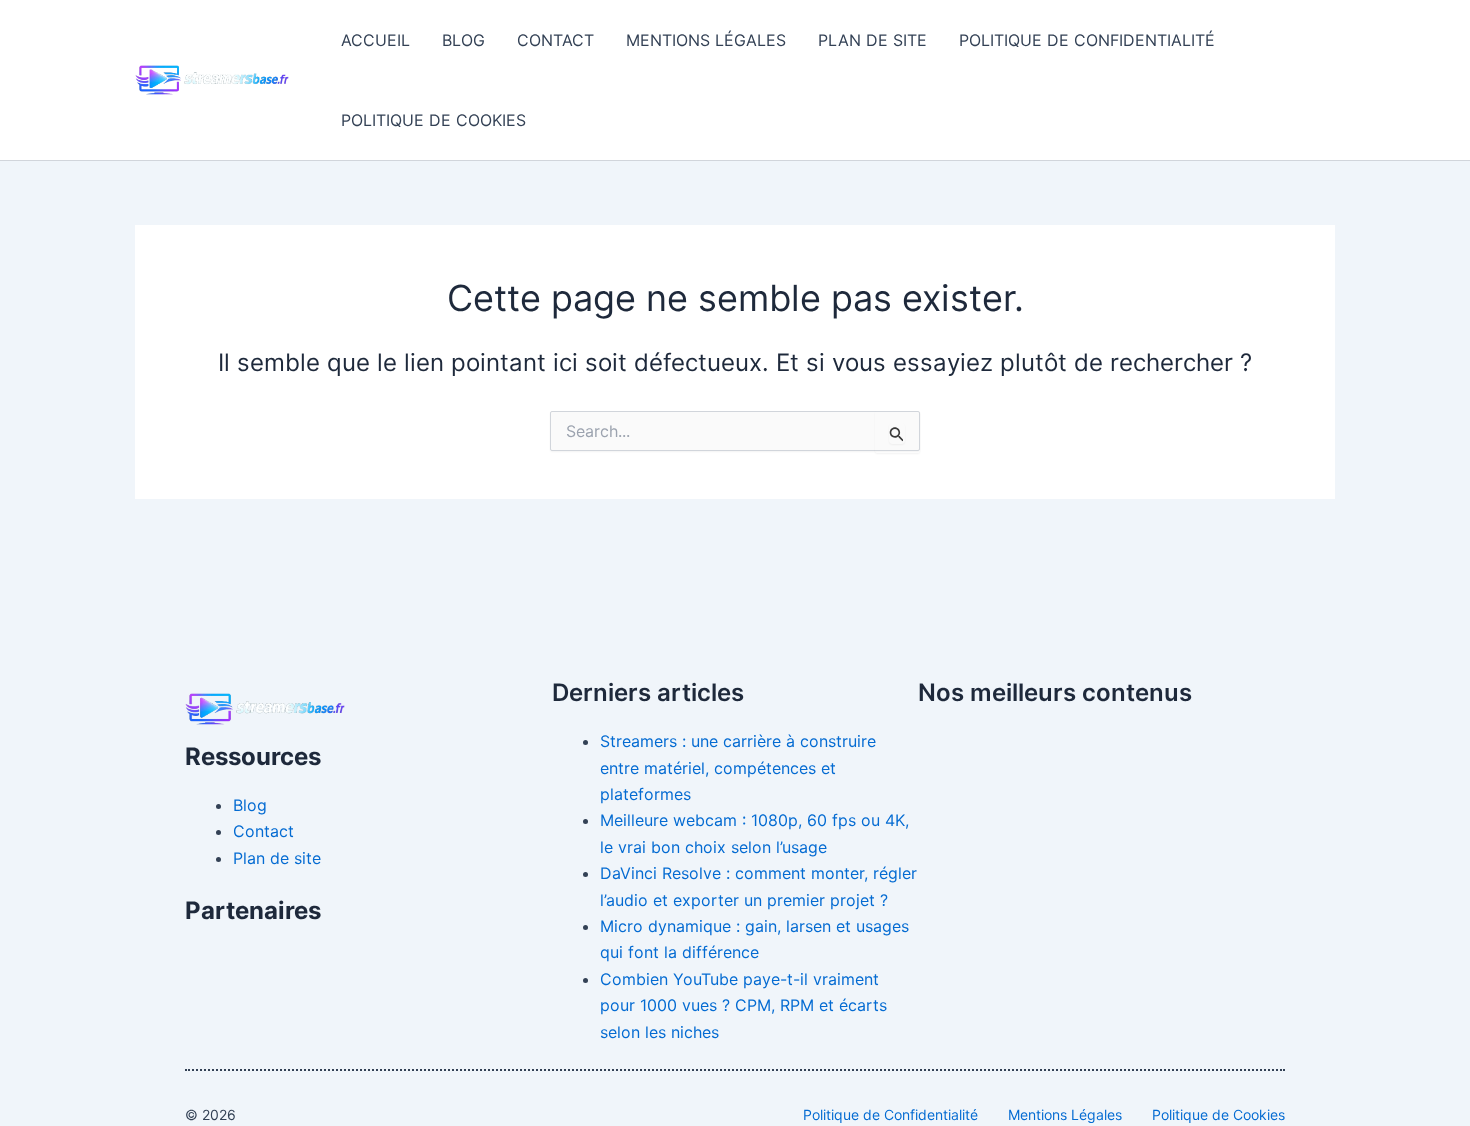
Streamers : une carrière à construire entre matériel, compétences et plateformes (738, 767)
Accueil (375, 40)
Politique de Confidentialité (1087, 40)
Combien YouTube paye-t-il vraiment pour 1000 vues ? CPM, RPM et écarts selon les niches (743, 1005)
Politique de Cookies (433, 120)
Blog (463, 40)
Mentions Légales (706, 40)
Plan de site (872, 40)
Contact (555, 40)
